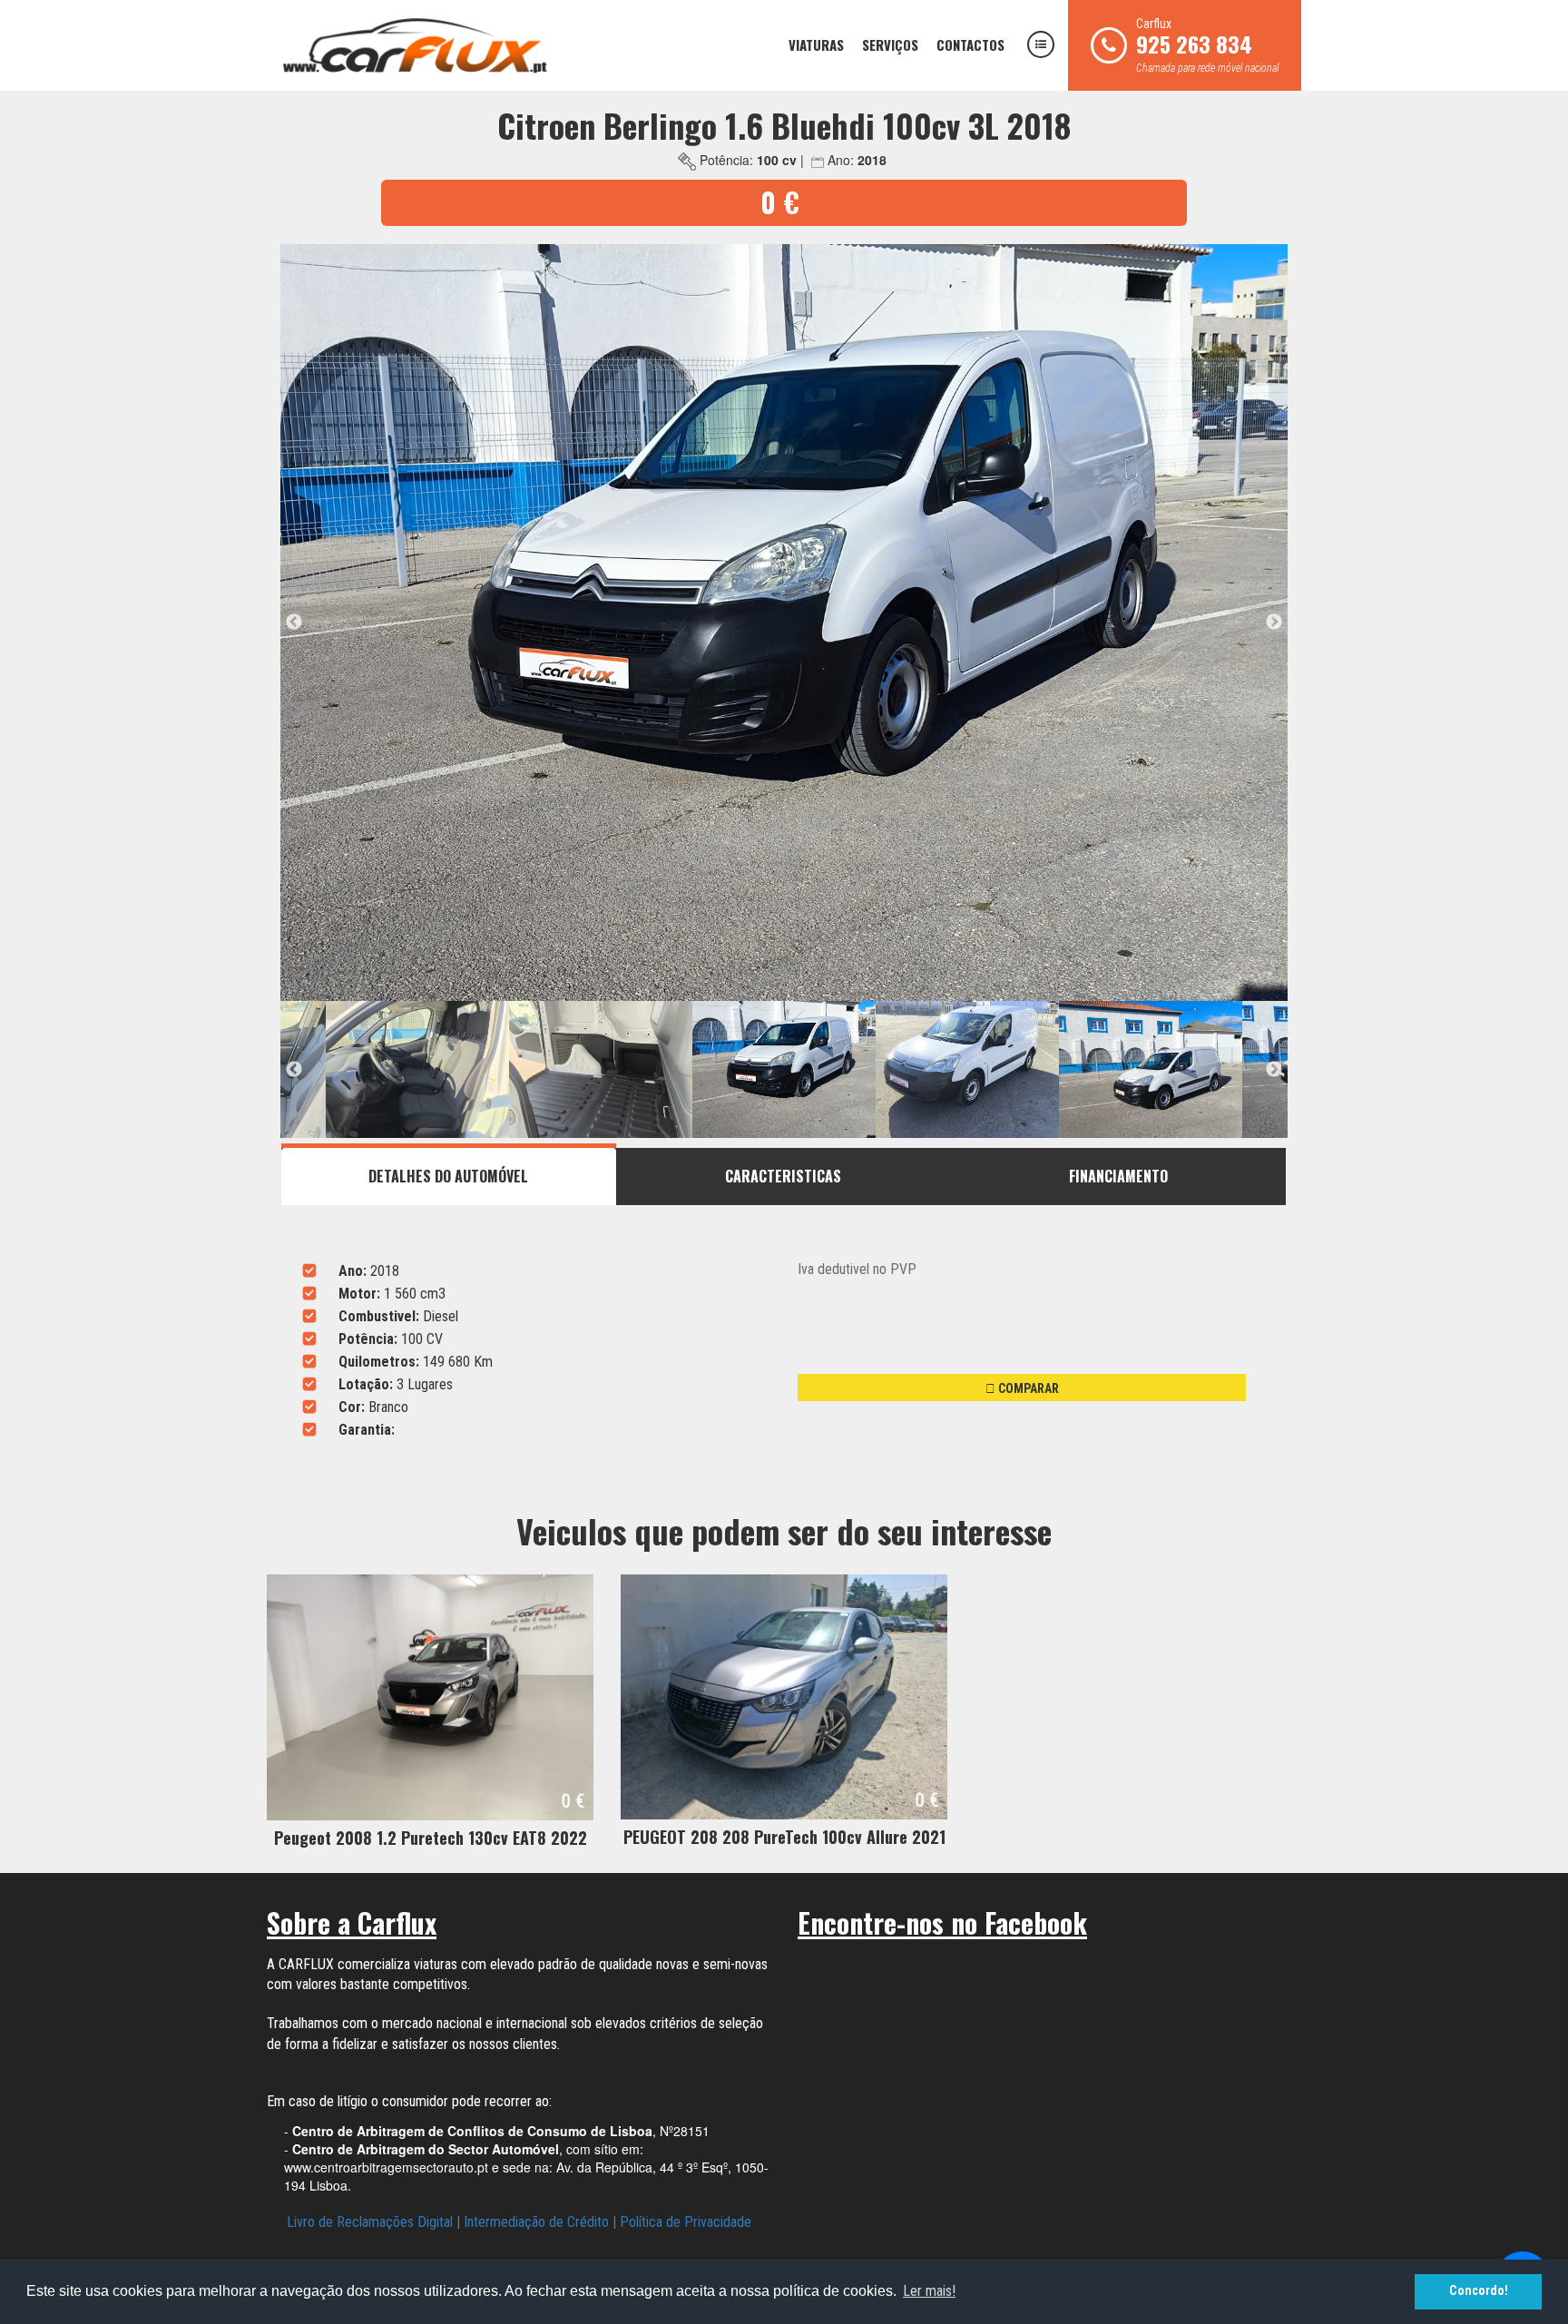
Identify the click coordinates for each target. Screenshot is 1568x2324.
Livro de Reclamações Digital (370, 2222)
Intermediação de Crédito (536, 2222)
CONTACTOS (970, 44)
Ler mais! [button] (929, 2291)
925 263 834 (1194, 44)
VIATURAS (816, 44)
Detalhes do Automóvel (448, 1176)
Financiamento (1118, 1176)
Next (1274, 623)
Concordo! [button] (1479, 2291)
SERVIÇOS (890, 44)
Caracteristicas (783, 1176)
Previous (294, 623)
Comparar (1027, 1388)
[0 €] (430, 1696)
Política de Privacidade (686, 2222)
